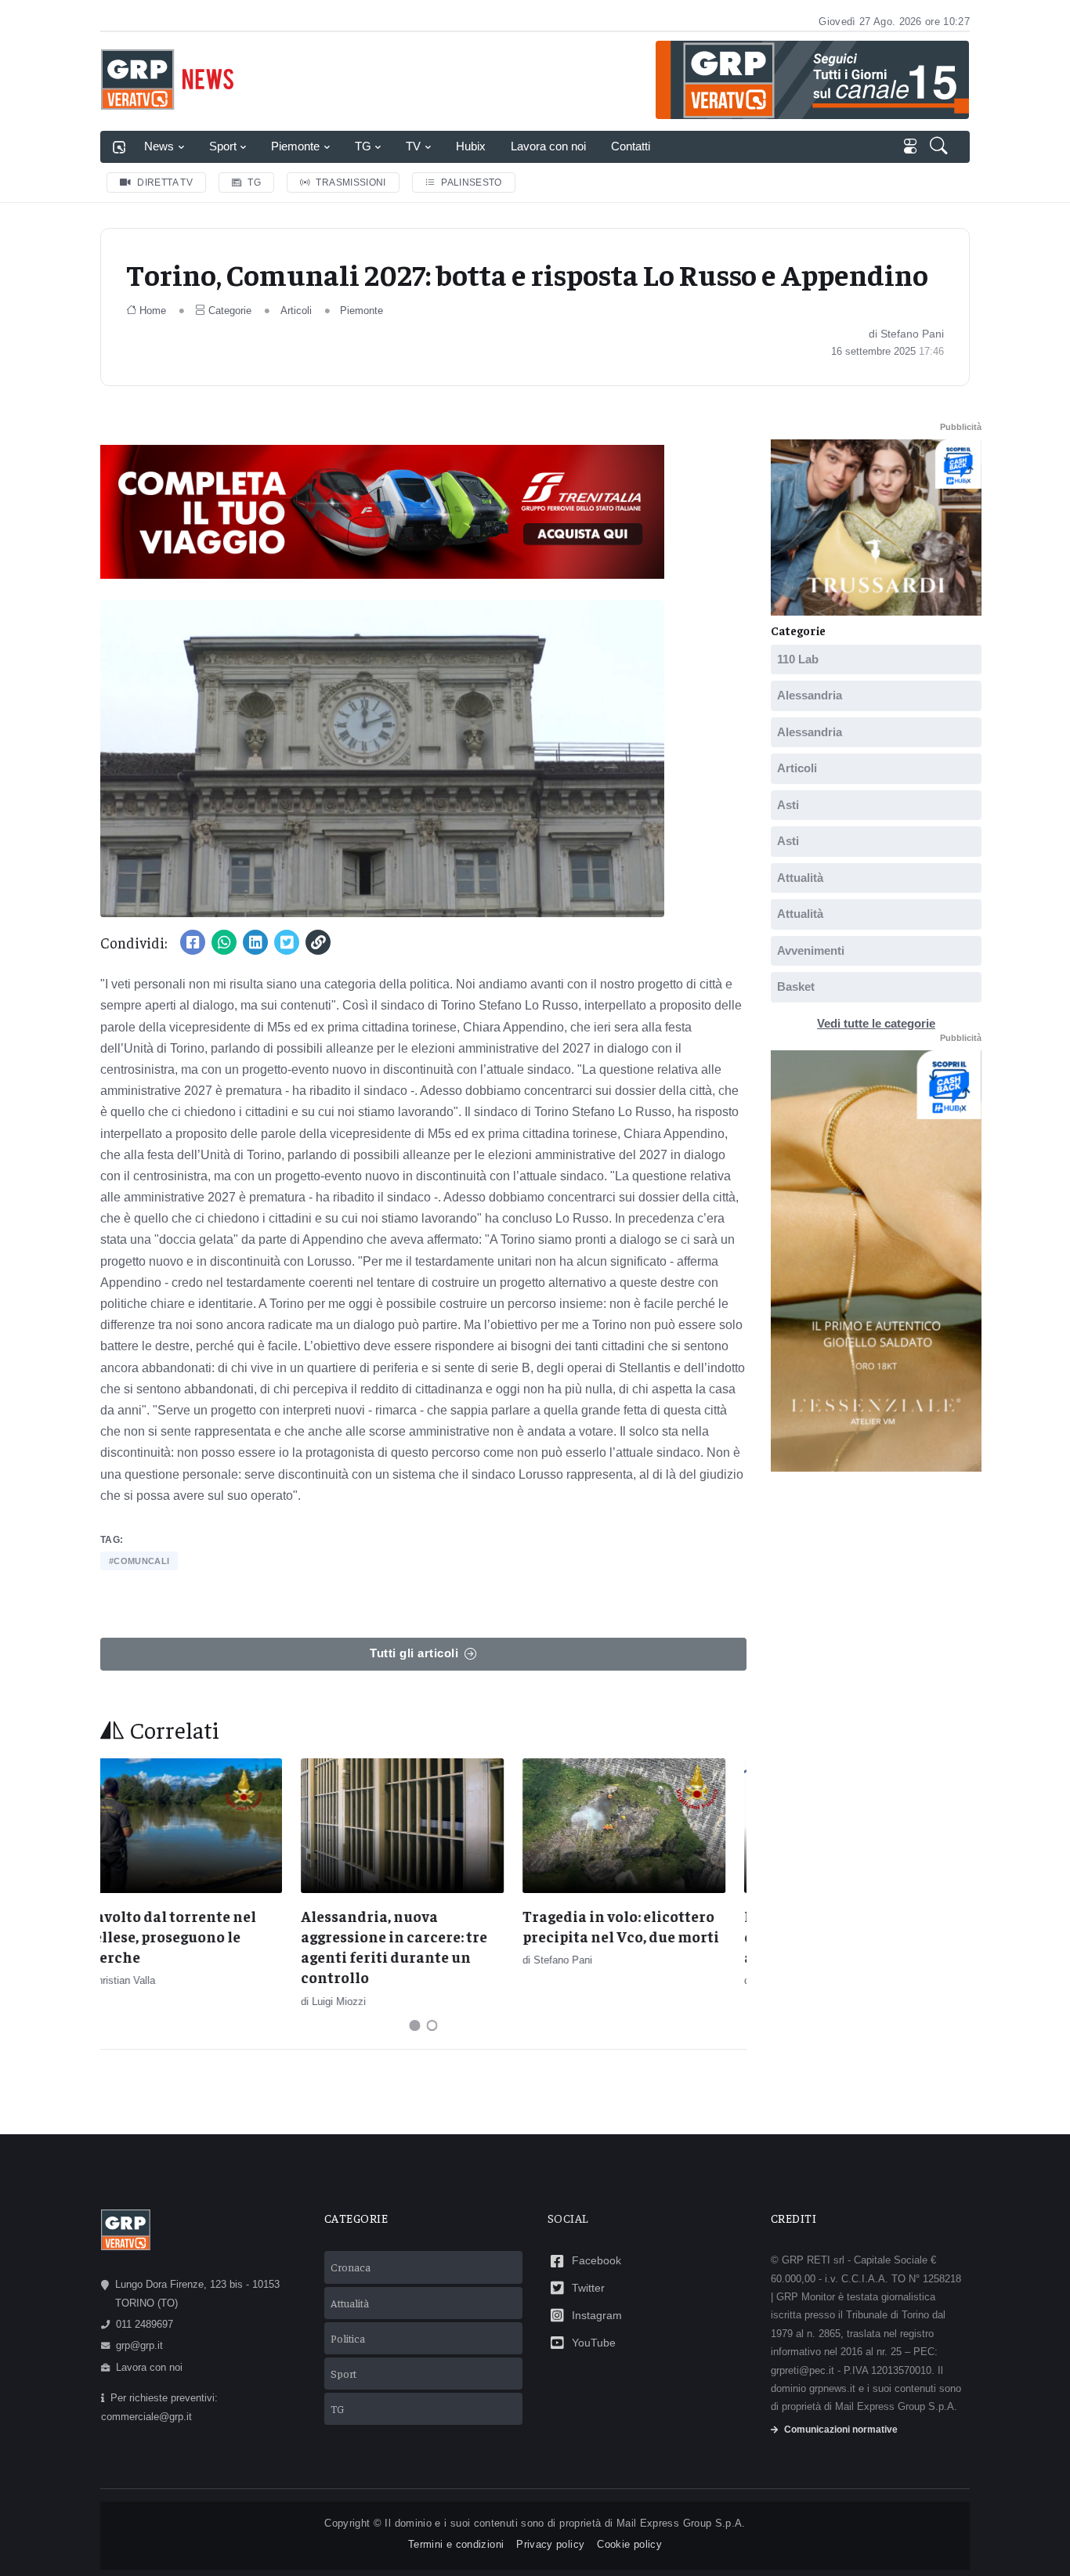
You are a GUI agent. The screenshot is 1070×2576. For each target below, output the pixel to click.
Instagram (597, 2315)
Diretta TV (165, 182)
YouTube (594, 2343)
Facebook (596, 2260)
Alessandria (810, 695)
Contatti (631, 146)
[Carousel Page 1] (415, 2025)
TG (363, 146)
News (159, 146)
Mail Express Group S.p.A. (681, 2523)
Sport (223, 146)
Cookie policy (629, 2544)
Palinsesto (472, 182)
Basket (796, 986)
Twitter (588, 2288)
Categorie (230, 311)
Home (153, 311)
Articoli (296, 311)
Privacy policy (550, 2544)
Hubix (471, 146)
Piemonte (295, 146)
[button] (940, 147)
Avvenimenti (811, 950)
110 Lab (798, 658)
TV (413, 146)
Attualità (800, 877)
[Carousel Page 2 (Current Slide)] (432, 2025)
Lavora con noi (548, 146)
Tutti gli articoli (414, 1653)
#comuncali (139, 1561)
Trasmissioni (351, 182)
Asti (788, 804)
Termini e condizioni (456, 2544)
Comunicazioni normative (841, 2430)
